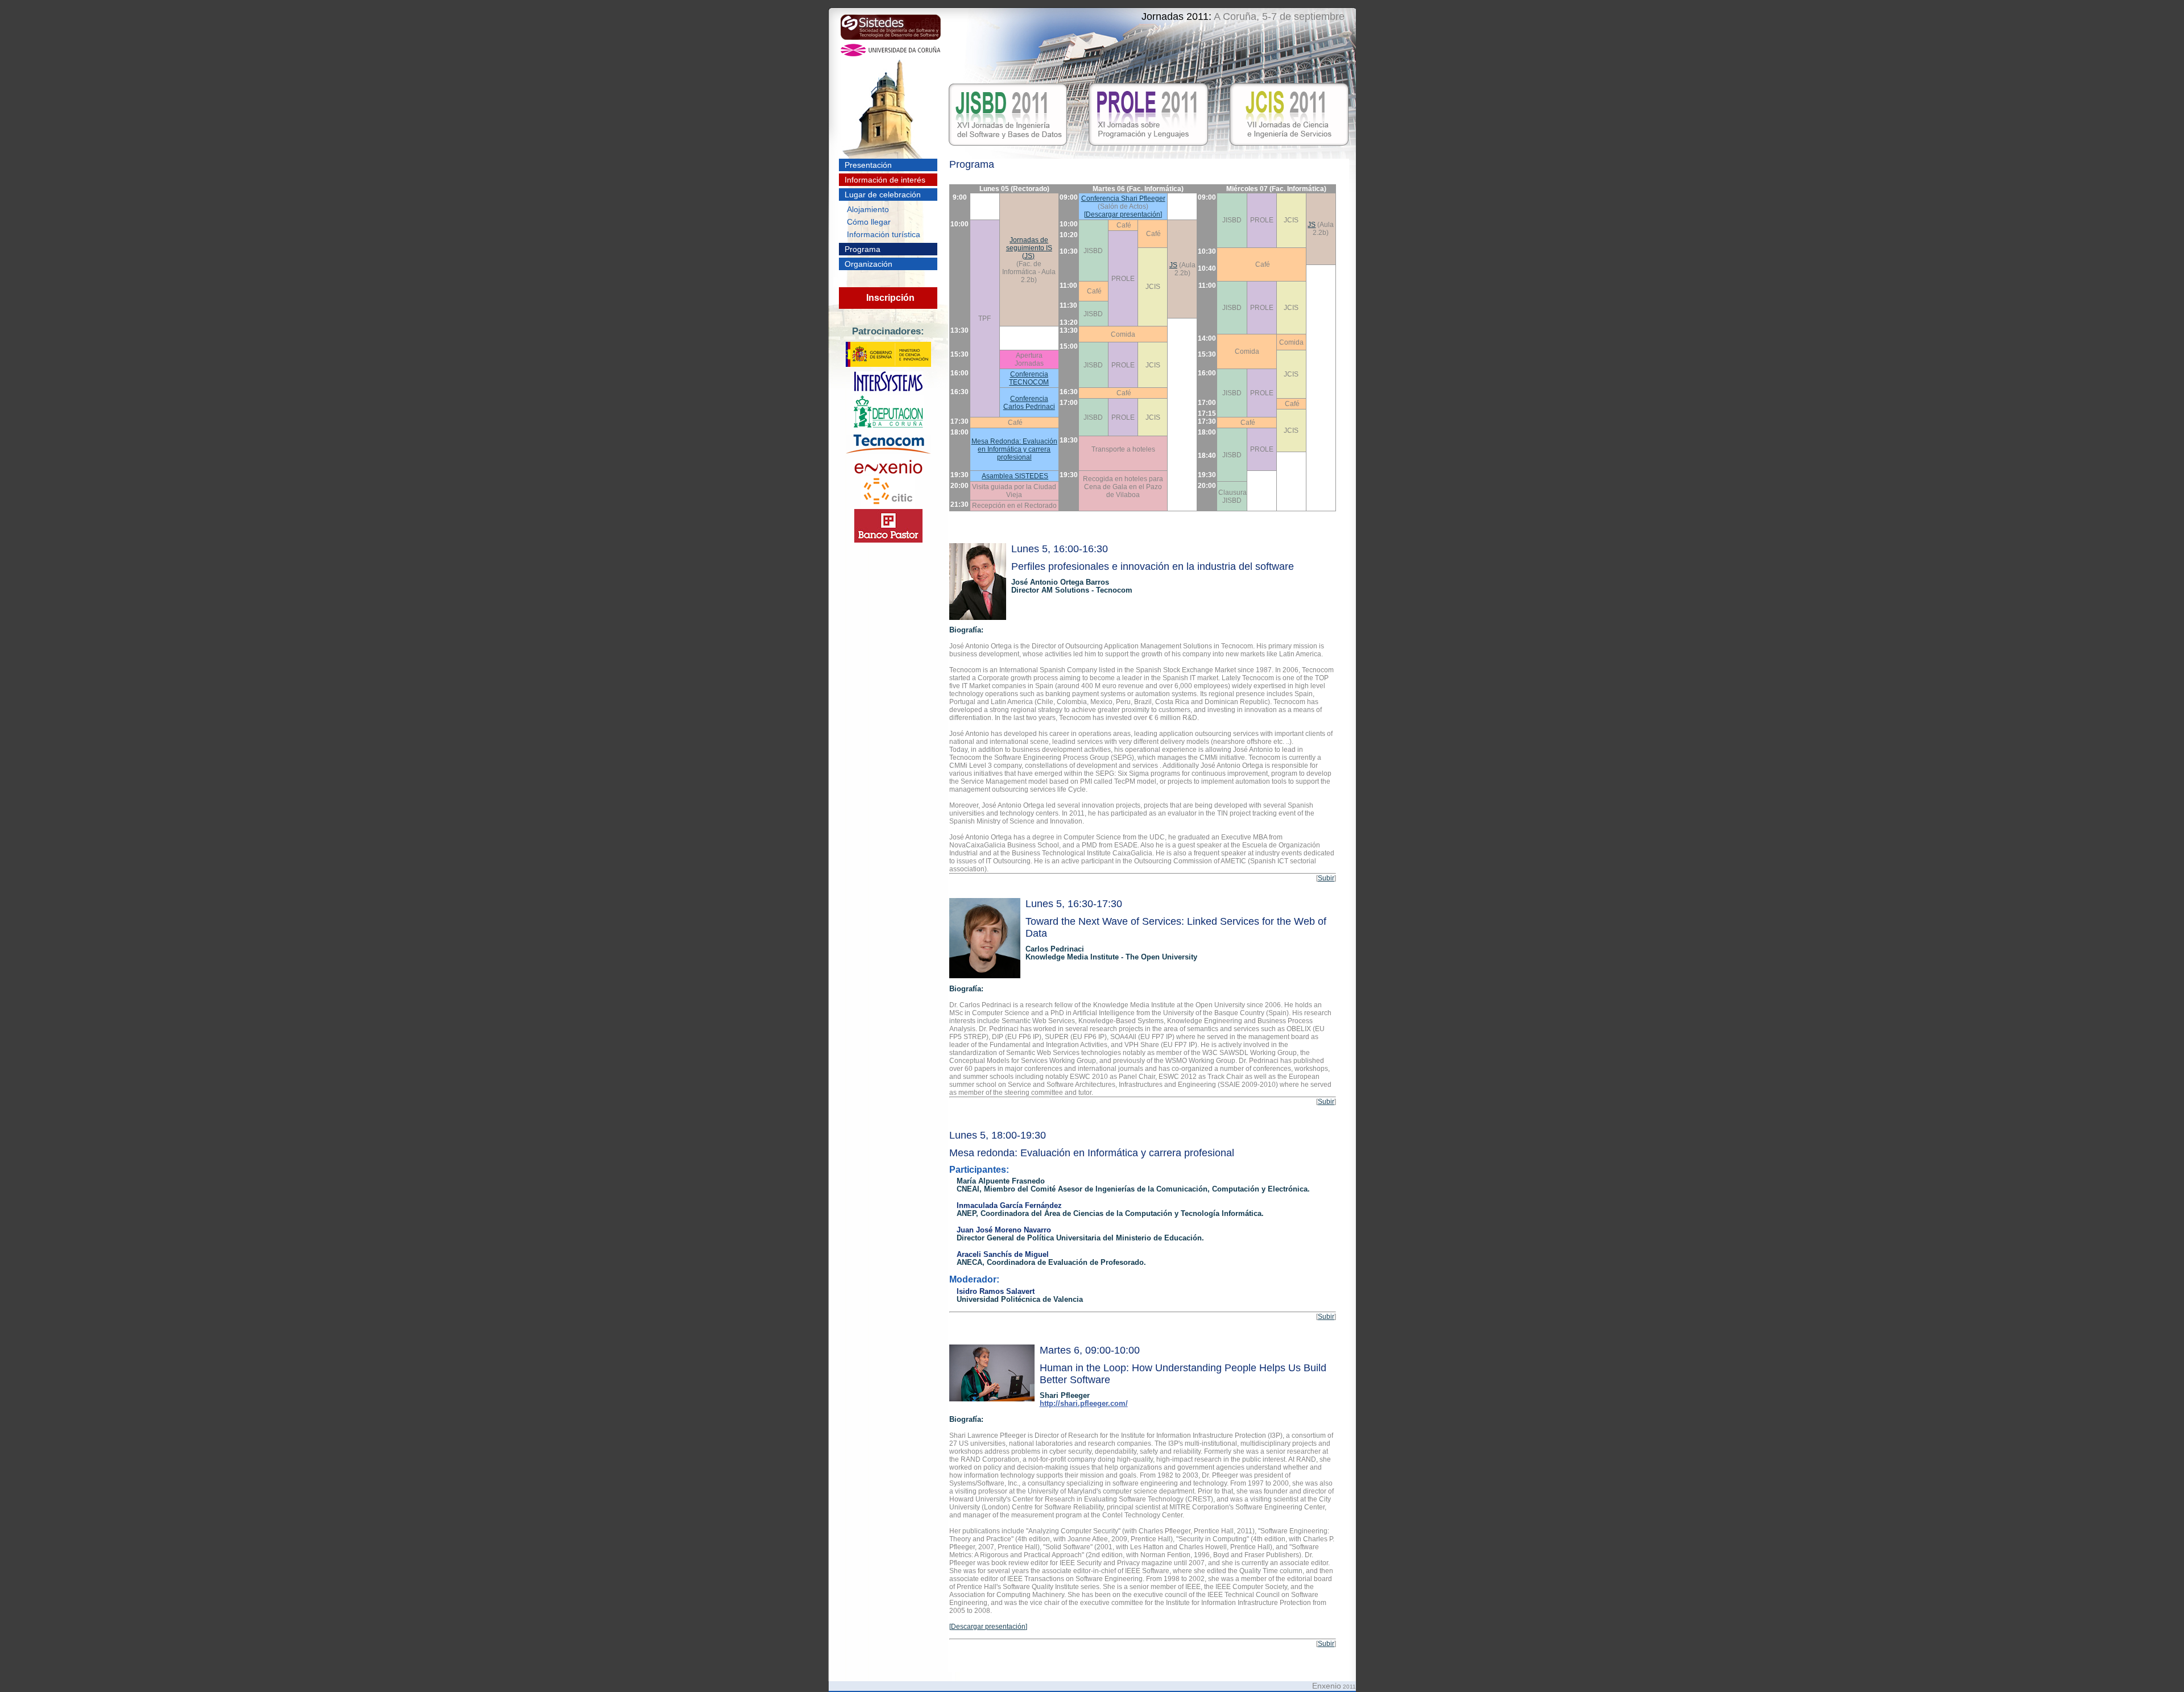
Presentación (868, 165)
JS (1312, 225)
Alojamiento (868, 209)
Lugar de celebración (883, 195)
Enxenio (1327, 1686)
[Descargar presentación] (1123, 214)
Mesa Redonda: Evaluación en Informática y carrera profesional (1014, 449)
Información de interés (885, 180)
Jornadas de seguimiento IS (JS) (1029, 248)
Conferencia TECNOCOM (1029, 378)
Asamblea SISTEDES (1015, 476)
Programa (863, 249)
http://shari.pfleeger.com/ (1084, 1404)
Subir (1326, 878)
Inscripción (890, 298)
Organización (868, 264)
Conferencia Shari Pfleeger (1123, 198)
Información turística (884, 234)
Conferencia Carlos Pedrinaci (1029, 403)
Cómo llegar (869, 222)
